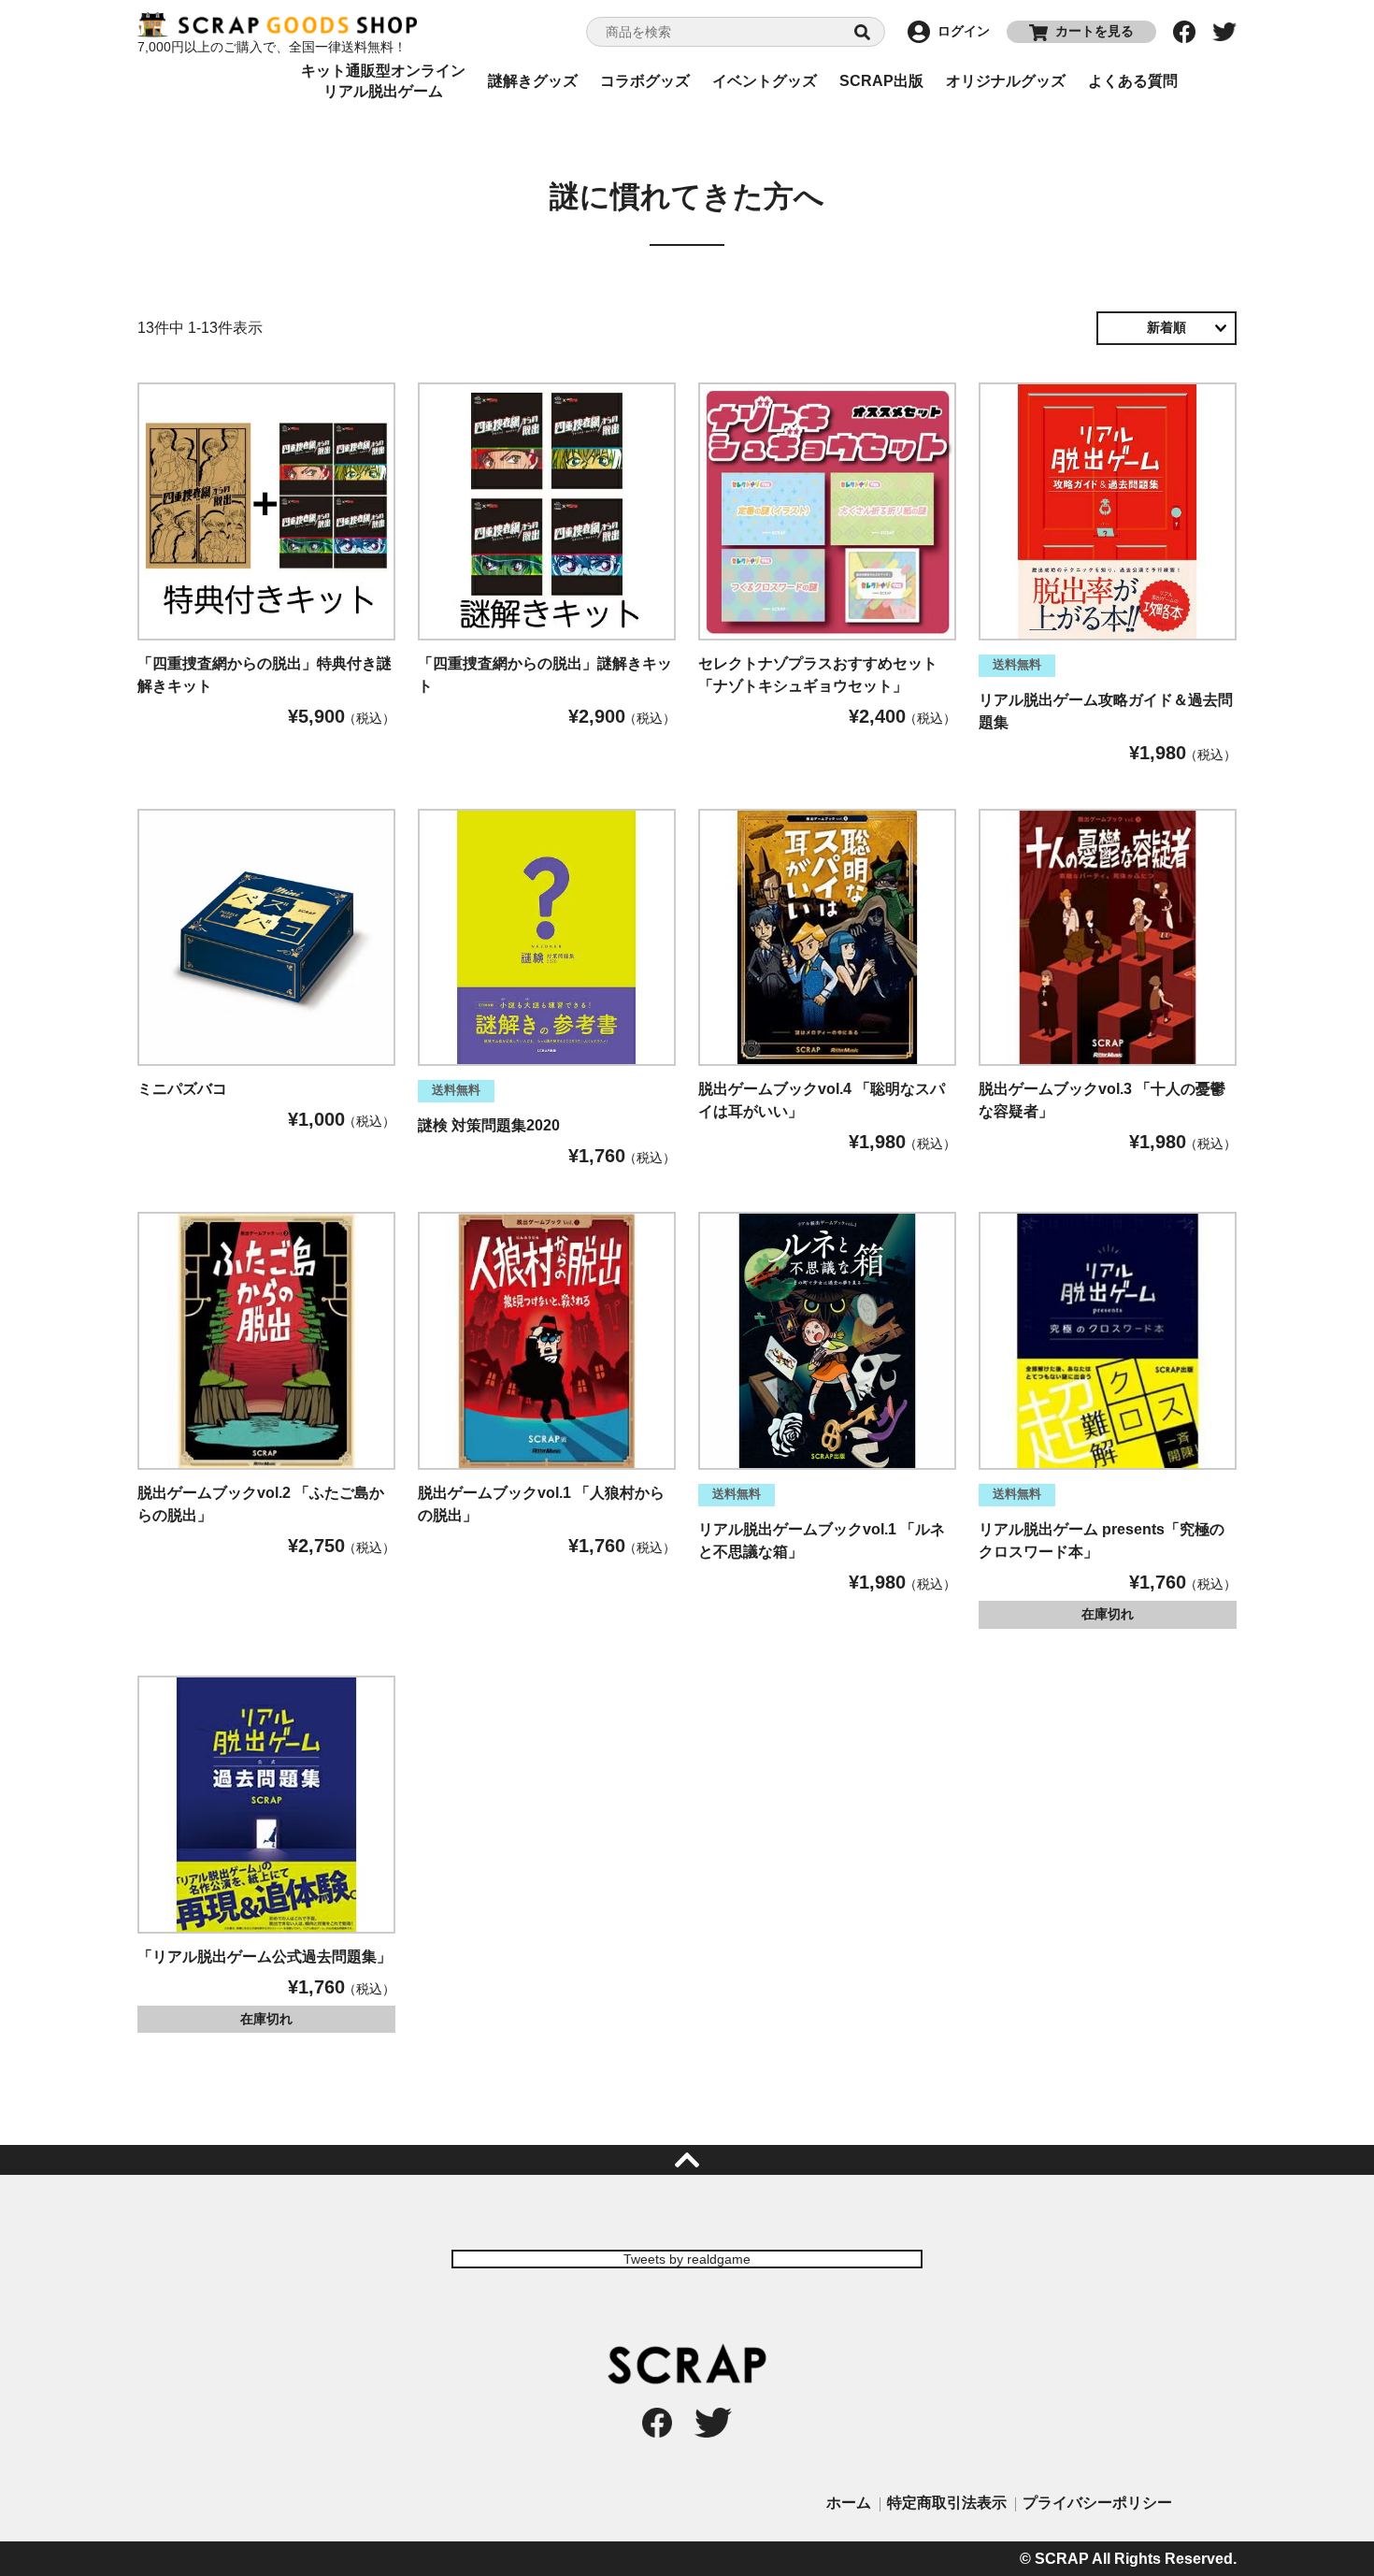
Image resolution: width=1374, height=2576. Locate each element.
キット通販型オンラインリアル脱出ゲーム (383, 81)
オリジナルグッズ (1006, 81)
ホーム (849, 2503)
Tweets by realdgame (687, 2259)
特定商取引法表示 (947, 2503)
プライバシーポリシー (1097, 2503)
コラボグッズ (645, 81)
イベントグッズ (765, 81)
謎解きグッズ (533, 81)
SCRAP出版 (881, 81)
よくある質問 (1133, 81)
